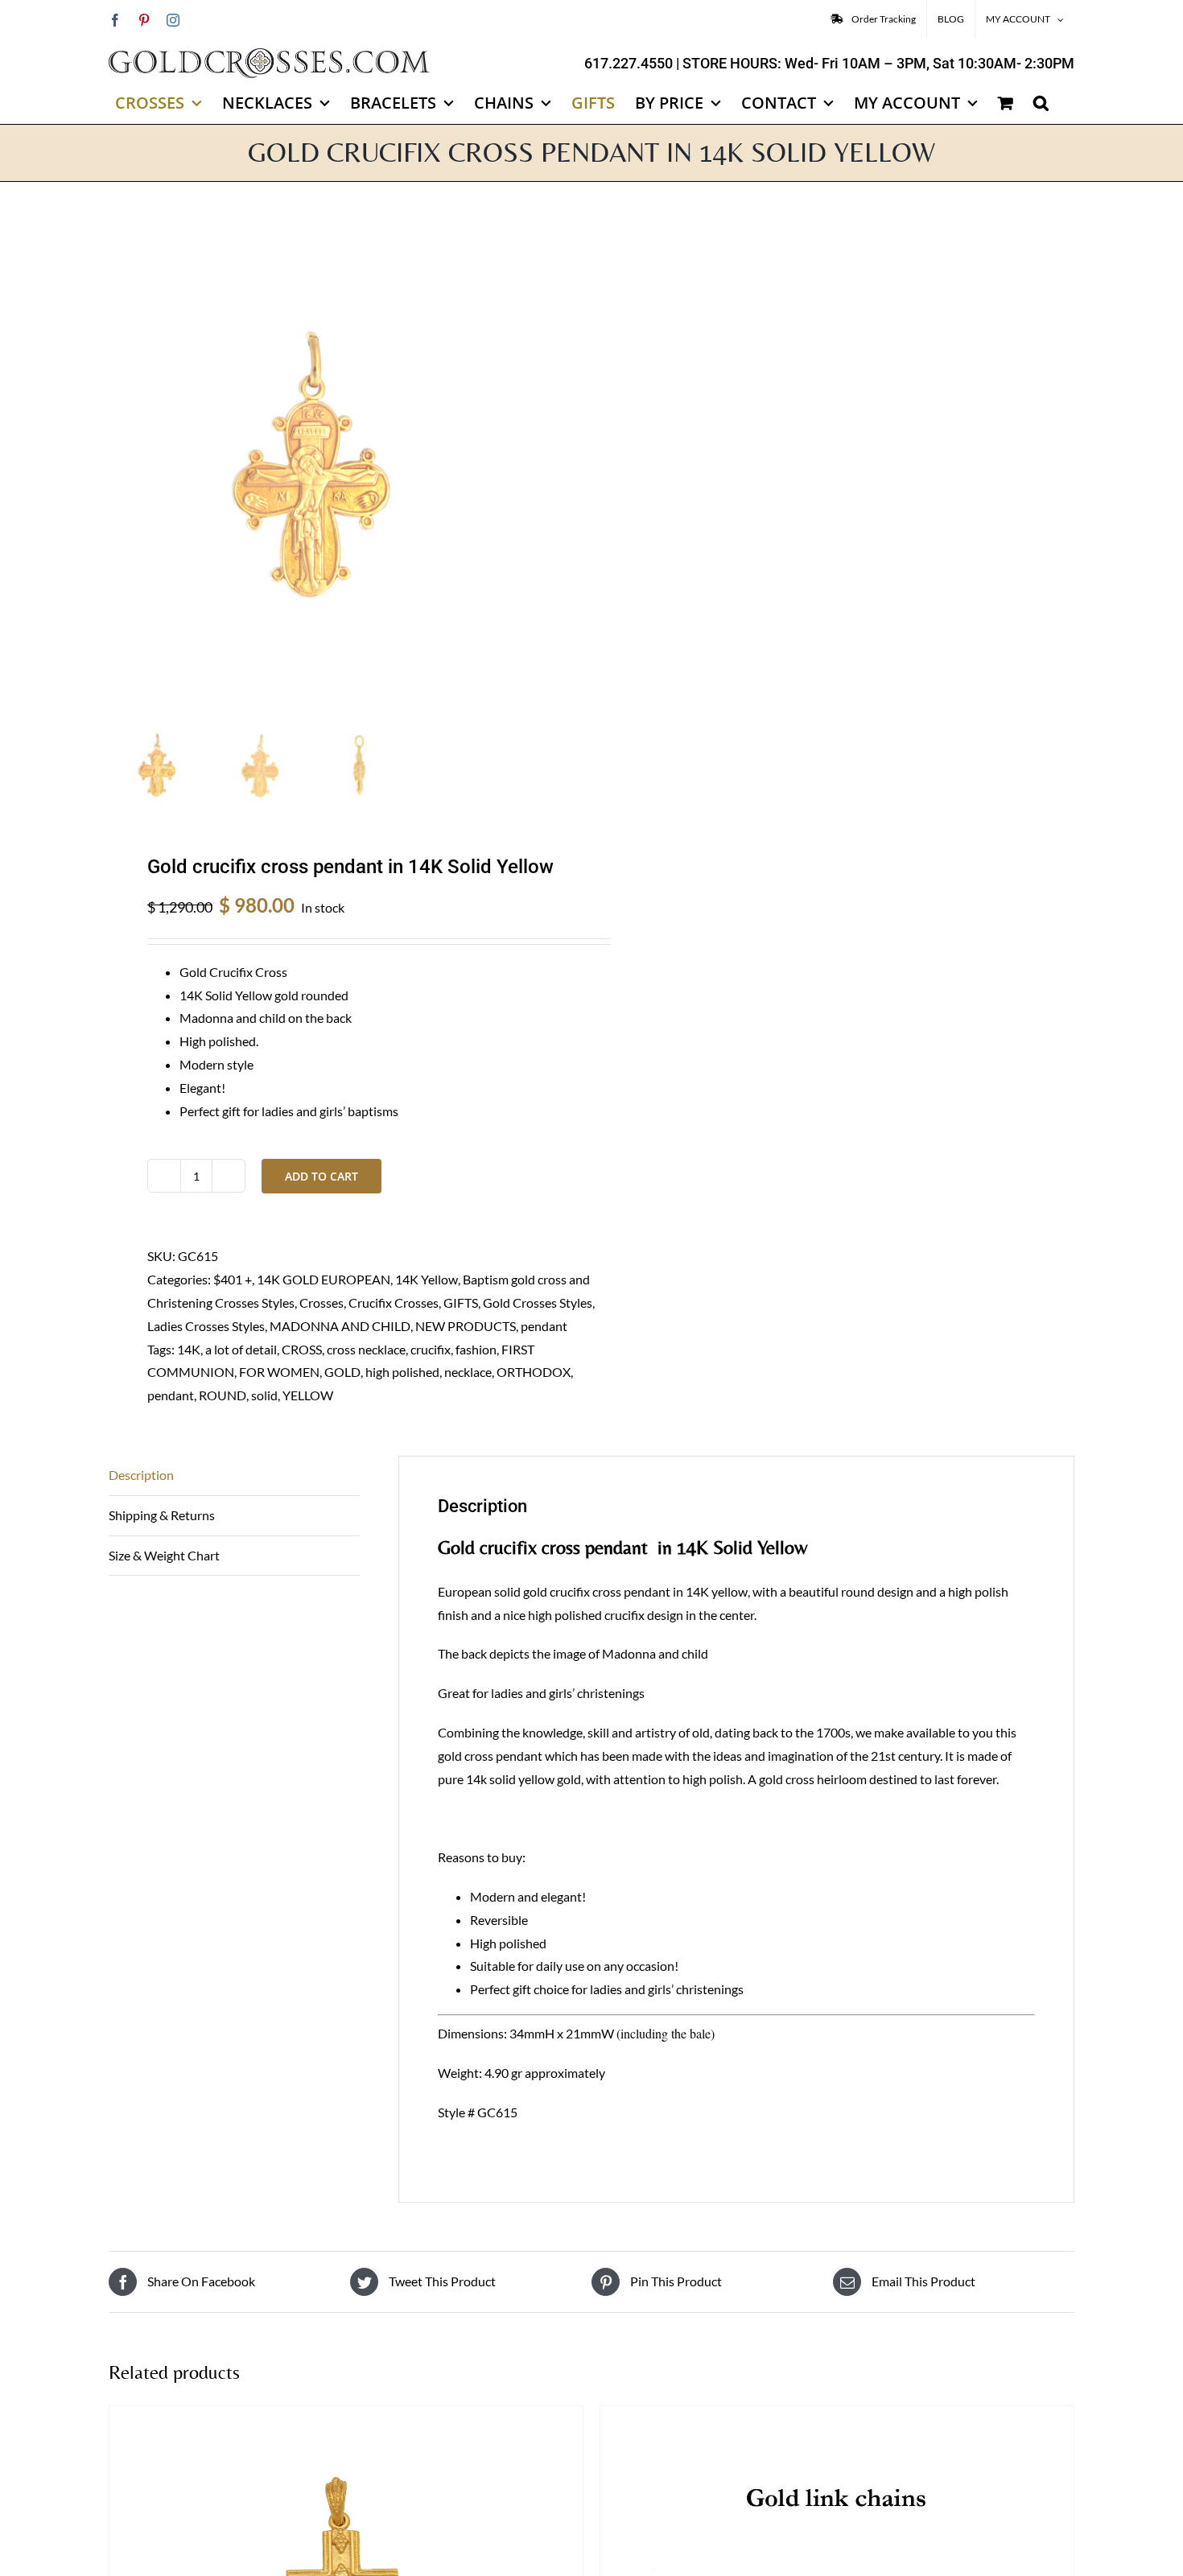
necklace (468, 1372)
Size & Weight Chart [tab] (164, 1555)
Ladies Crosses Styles (206, 1326)
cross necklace (366, 1349)
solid (264, 1395)
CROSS (302, 1349)
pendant (544, 1326)
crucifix (431, 1349)
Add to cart (322, 1176)
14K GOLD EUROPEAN (324, 1279)
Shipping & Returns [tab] (162, 1515)
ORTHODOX (534, 1372)
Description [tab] (141, 1475)
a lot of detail (241, 1349)
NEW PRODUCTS (466, 1326)
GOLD (342, 1372)
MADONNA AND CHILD (340, 1326)
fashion (476, 1349)
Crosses (322, 1302)
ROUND (223, 1395)
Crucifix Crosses (394, 1302)
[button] (1041, 103)
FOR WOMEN (279, 1372)
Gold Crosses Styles (538, 1302)
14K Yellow (427, 1279)
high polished (402, 1372)
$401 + (233, 1279)
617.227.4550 (629, 63)
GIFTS (461, 1302)
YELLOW (308, 1395)
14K (189, 1349)
